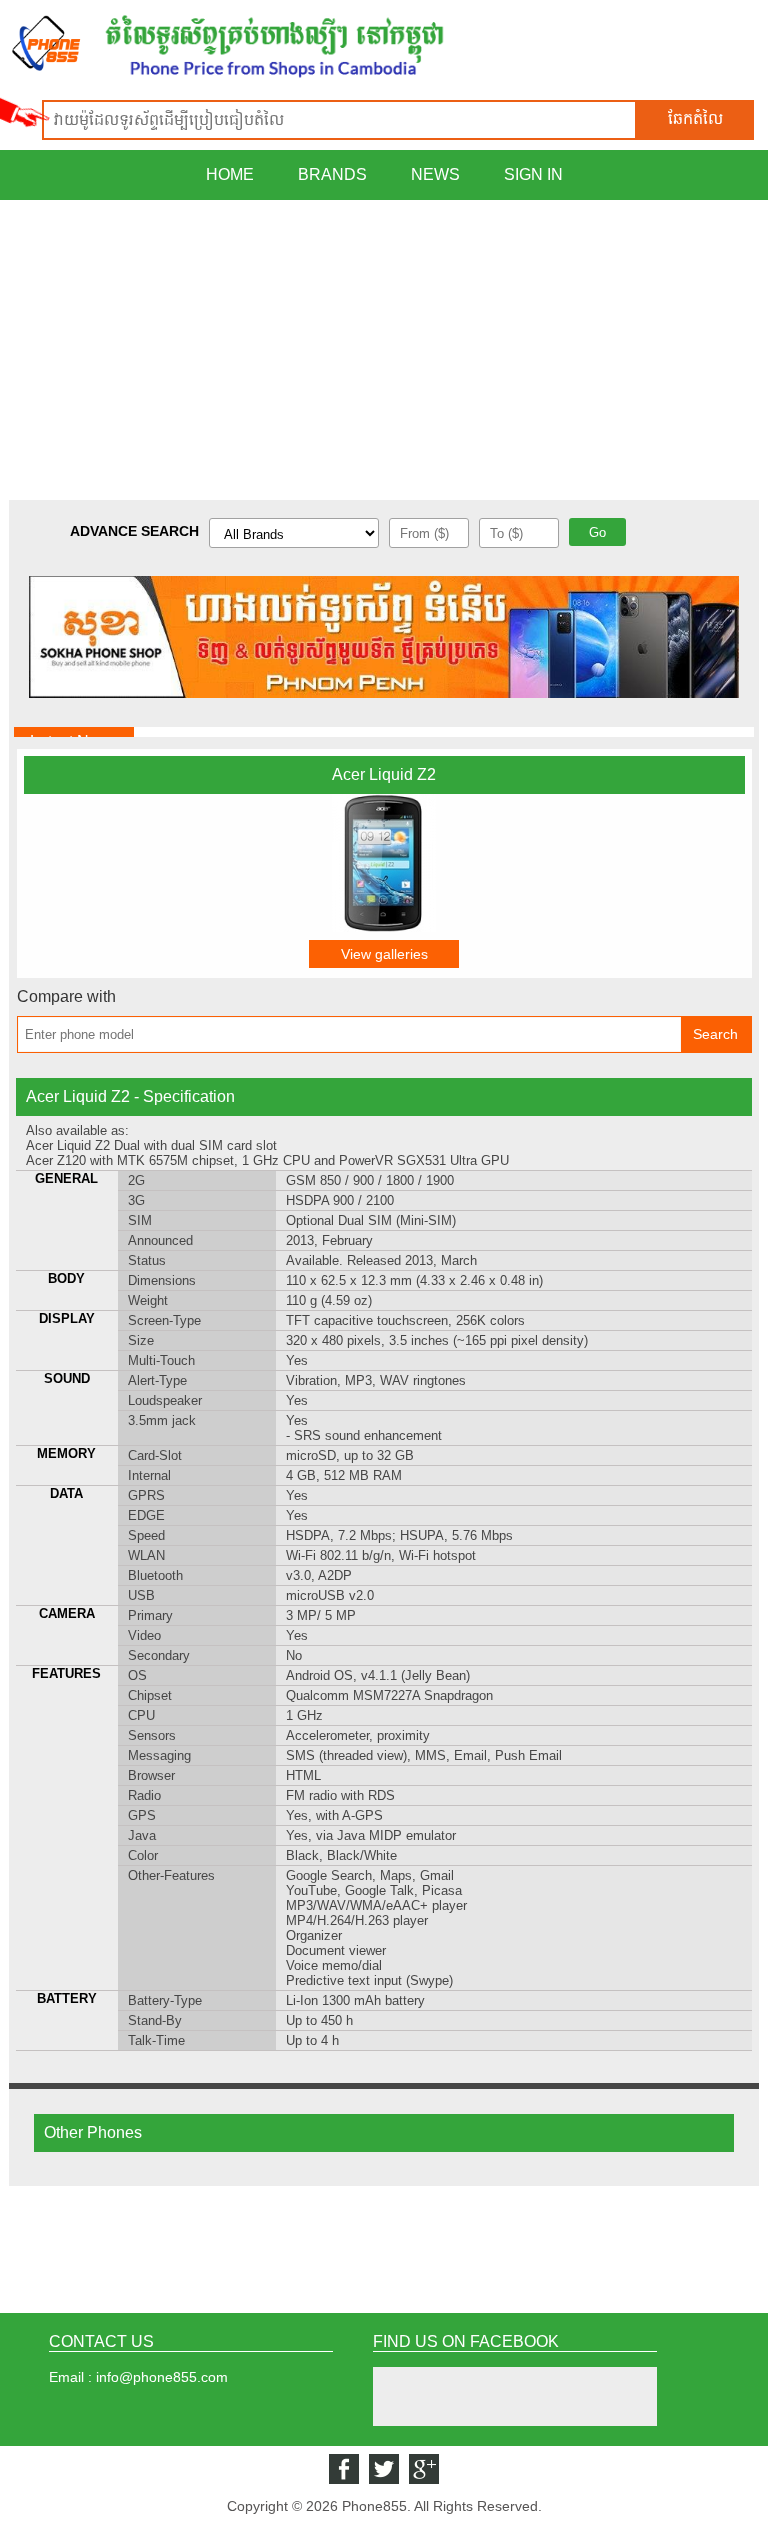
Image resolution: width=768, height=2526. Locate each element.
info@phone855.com (162, 2377)
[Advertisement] (384, 350)
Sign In (533, 174)
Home (230, 174)
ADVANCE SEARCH (134, 531)
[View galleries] (384, 927)
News (435, 174)
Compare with (66, 996)
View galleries (384, 954)
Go (597, 532)
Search (715, 1034)
